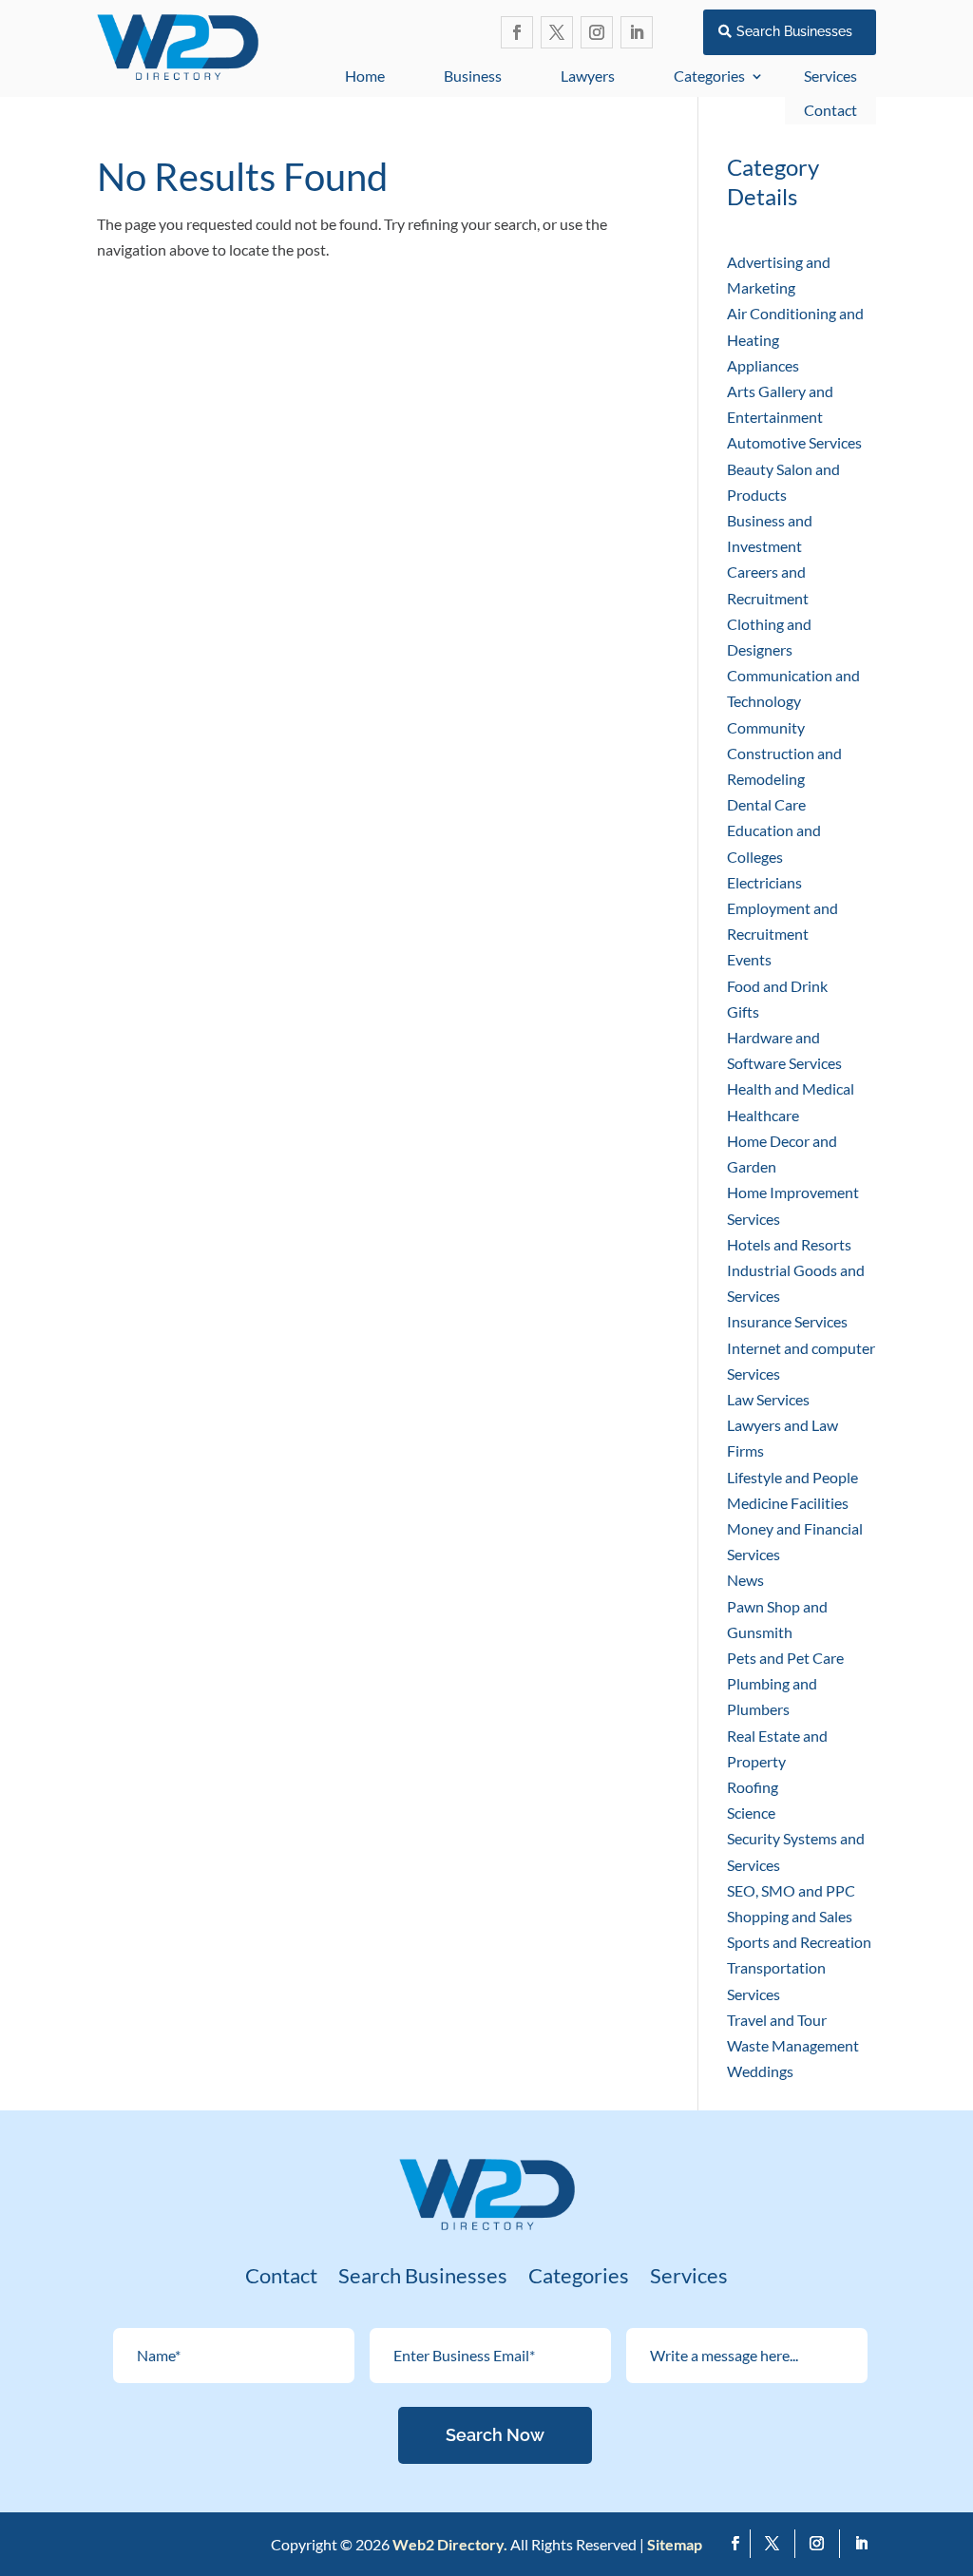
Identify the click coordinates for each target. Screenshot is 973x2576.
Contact (830, 110)
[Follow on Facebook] (517, 32)
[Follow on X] (557, 32)
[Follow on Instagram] (597, 32)
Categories (709, 76)
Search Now (495, 2435)
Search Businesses (794, 31)
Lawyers (588, 76)
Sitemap (675, 2544)
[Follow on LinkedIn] (637, 32)
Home (365, 76)
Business (473, 76)
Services (689, 2279)
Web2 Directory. (450, 2544)
